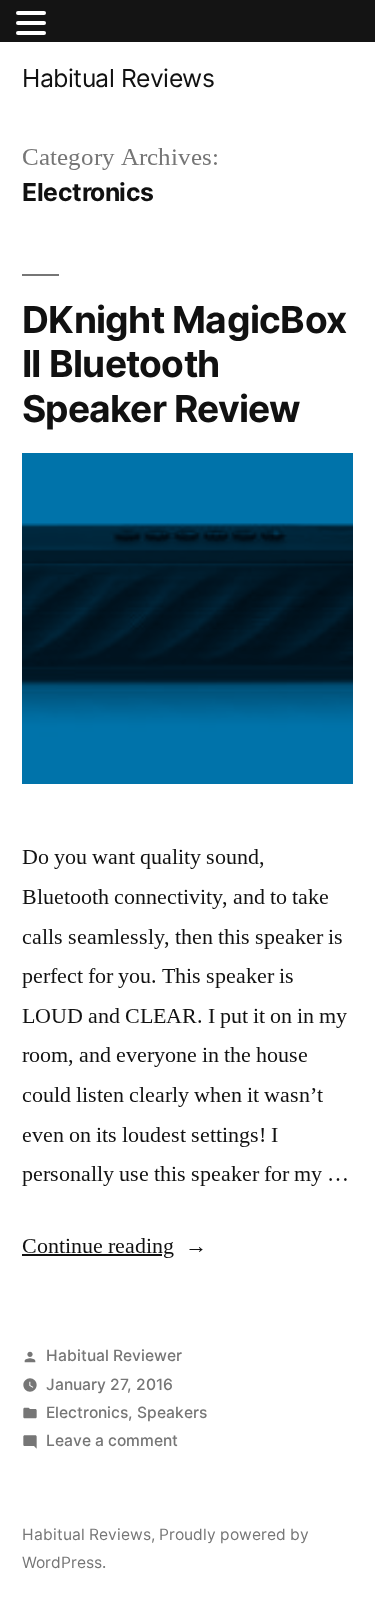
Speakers (172, 1412)
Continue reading (114, 1246)
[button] (34, 27)
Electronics (87, 1412)
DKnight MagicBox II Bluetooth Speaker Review (184, 364)
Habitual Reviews (118, 78)
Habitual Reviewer (114, 1355)
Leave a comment (112, 1440)
